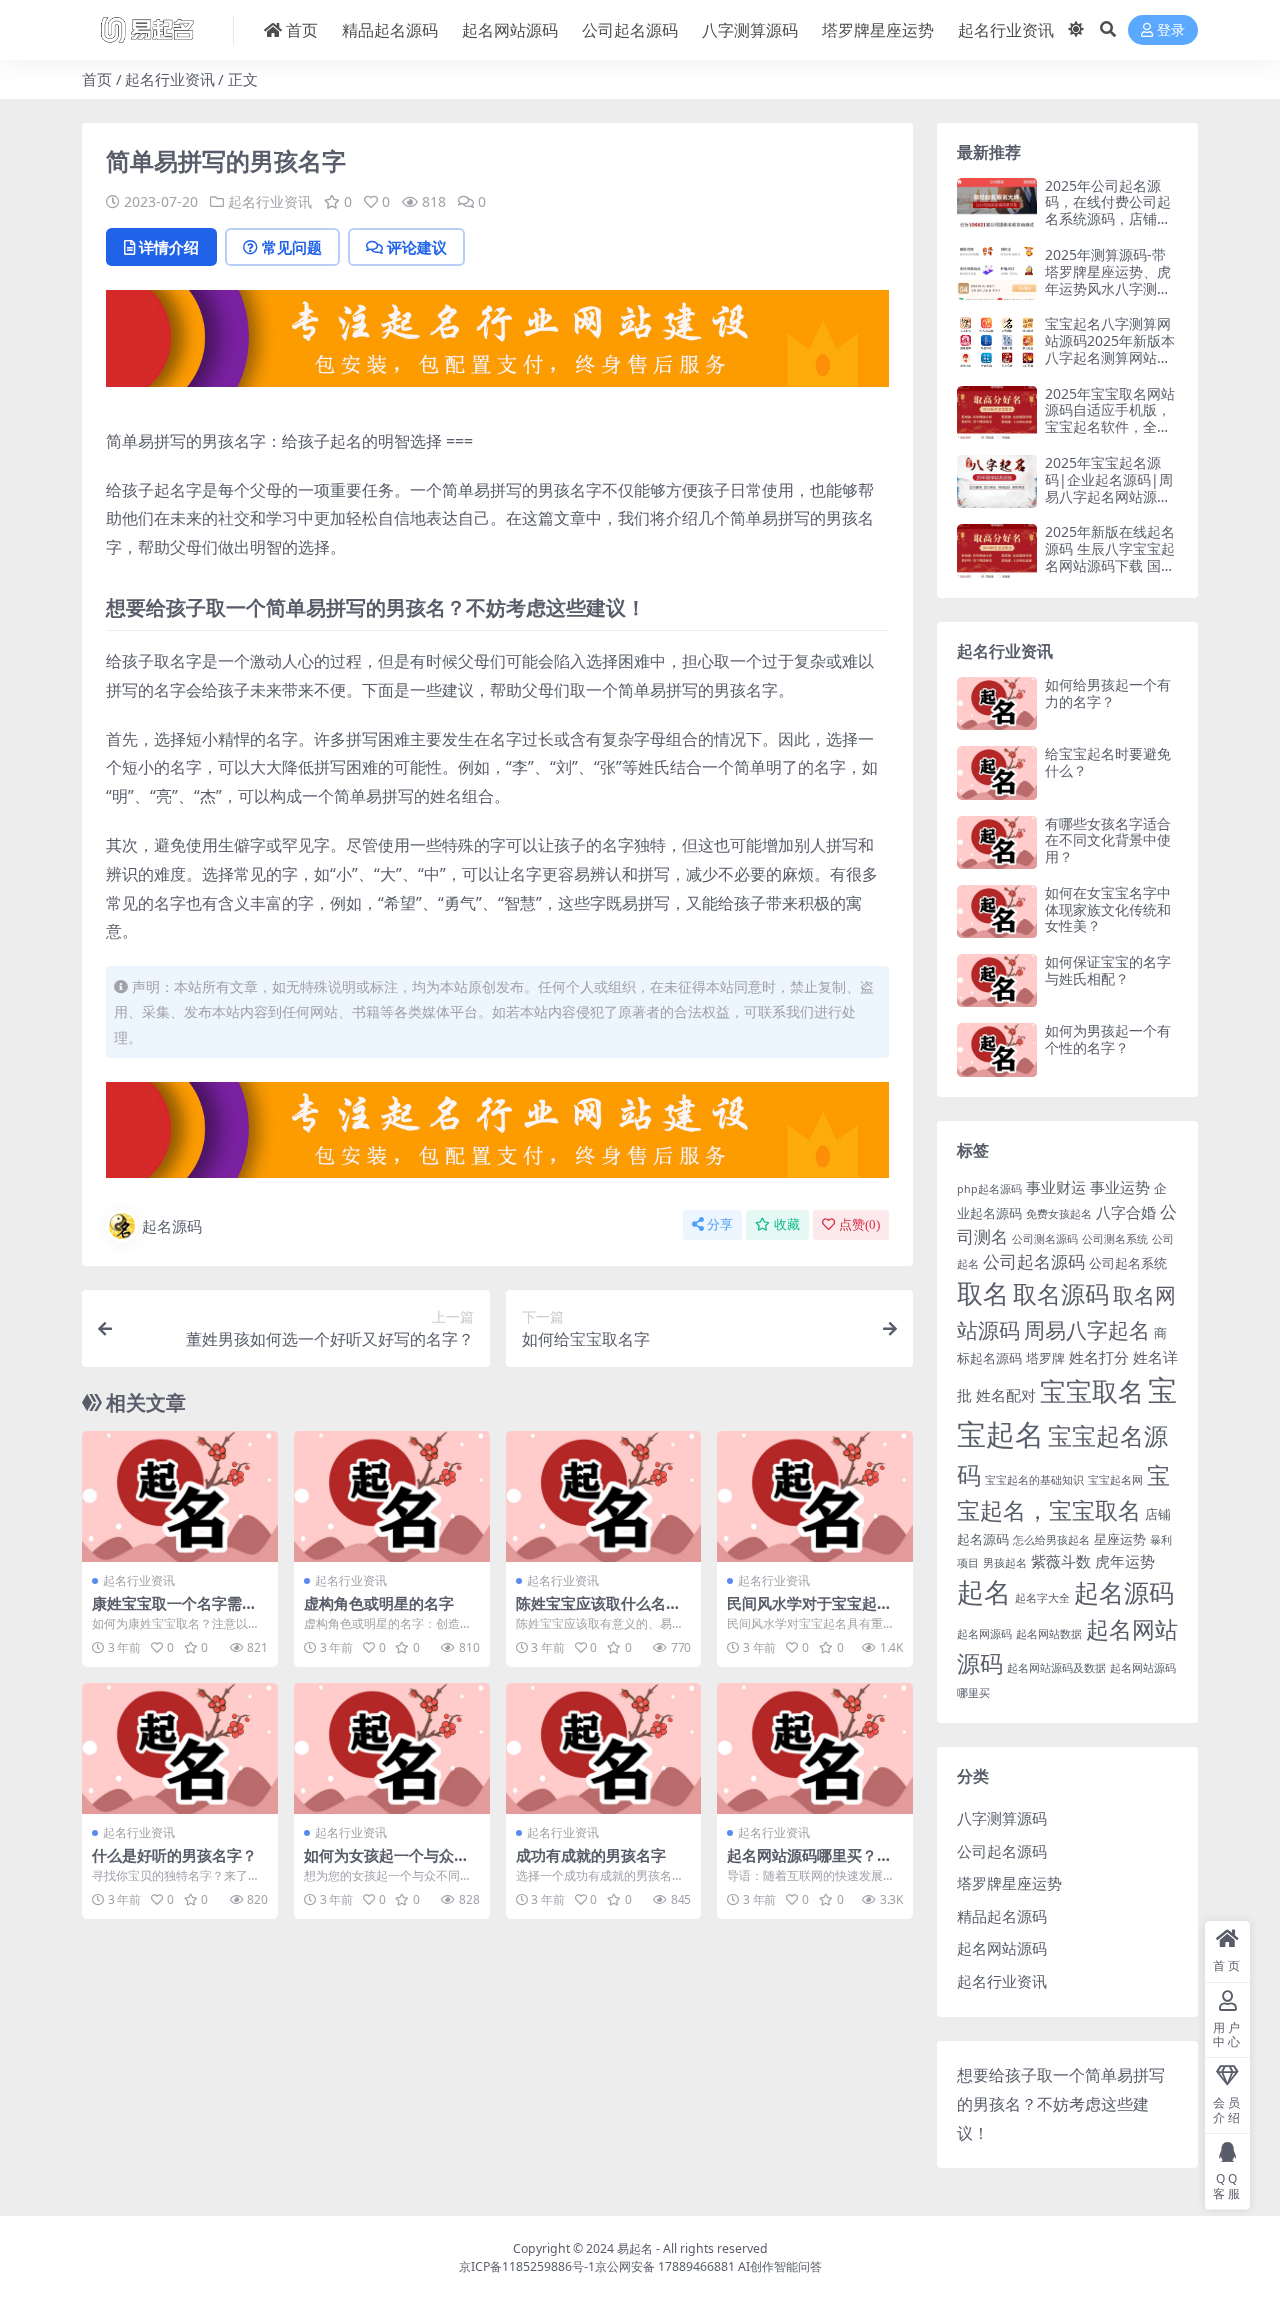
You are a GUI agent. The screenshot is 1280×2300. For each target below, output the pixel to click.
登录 (1171, 30)
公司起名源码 (630, 30)
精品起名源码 (390, 30)
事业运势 (1120, 1187)
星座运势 (1120, 1539)
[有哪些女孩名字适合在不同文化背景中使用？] (997, 842)
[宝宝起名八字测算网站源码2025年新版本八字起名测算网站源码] (997, 342)
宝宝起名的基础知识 (1034, 1480)
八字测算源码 (750, 30)
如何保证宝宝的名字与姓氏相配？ (1108, 970)
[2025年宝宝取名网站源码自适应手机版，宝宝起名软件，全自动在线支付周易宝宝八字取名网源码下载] (997, 412)
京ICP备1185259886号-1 (527, 2266)
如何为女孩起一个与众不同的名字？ (386, 1864)
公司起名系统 (1128, 1263)
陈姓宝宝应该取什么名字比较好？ (598, 1612)
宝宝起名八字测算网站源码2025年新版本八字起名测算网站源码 (1110, 348)
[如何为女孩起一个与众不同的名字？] (392, 1748)
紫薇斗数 (1061, 1561)
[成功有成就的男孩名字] (604, 1748)
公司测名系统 (1115, 1239)
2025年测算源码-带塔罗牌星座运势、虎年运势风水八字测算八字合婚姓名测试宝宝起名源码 (1108, 288)
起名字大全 (1042, 1598)
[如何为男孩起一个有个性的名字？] (997, 1049)
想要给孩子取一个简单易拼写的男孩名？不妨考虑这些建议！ (1061, 2104)
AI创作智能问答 (780, 2266)
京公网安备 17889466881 (665, 2266)
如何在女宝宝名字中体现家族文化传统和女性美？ (1108, 909)
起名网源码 (984, 1634)
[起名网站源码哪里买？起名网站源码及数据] (815, 1748)
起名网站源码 (510, 30)
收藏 (787, 1224)
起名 (984, 1592)
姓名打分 (1099, 1357)
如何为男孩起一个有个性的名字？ (1108, 1039)
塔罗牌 (1045, 1358)
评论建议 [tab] (417, 247)
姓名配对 (1006, 1395)
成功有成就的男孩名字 (591, 1855)
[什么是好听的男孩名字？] (180, 1748)
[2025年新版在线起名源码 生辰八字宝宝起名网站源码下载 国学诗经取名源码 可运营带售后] (997, 550)
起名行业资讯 (1006, 30)
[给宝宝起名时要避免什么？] (997, 772)
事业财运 (1056, 1187)
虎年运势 (1125, 1561)
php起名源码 (989, 1189)
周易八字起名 (1087, 1329)
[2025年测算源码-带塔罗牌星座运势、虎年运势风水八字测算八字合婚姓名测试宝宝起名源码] (997, 273)
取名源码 (1061, 1293)
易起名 (635, 2248)
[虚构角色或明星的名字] (392, 1496)
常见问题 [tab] (292, 247)
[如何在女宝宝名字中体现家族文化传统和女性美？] (997, 911)
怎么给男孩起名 (1051, 1540)
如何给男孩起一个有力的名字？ (1108, 693)
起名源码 (172, 1226)
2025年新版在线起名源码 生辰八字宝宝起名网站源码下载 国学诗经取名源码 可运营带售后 (1110, 565)
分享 (720, 1224)
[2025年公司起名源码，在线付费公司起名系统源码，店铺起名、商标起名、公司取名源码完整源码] (997, 204)
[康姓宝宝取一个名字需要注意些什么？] (180, 1496)
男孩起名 (1005, 1563)
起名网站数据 (1049, 1634)
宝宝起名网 (1115, 1480)
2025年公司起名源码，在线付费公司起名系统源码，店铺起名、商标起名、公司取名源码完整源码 (1108, 219)
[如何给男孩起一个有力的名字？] (997, 703)
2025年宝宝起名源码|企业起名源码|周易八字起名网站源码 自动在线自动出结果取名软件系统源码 (1109, 496)
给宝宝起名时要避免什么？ (1108, 762)
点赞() (859, 1224)
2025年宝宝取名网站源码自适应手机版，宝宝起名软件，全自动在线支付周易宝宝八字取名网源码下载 (1110, 427)
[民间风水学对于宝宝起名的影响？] (815, 1496)
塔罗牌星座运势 (878, 30)
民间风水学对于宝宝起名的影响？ (809, 1612)
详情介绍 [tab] (169, 247)
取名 (983, 1293)
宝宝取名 (1092, 1391)
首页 (302, 30)
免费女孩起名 (1059, 1214)
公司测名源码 (1045, 1239)
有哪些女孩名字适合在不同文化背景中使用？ (1108, 840)
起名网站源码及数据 (1056, 1668)
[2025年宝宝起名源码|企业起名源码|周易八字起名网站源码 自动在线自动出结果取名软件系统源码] (997, 481)
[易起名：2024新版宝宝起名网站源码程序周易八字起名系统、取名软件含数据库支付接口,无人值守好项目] (497, 345)
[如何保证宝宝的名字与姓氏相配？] (997, 980)
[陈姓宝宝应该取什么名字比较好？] (604, 1496)
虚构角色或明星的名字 (379, 1603)
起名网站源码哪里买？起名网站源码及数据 (809, 1864)
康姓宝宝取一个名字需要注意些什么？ (174, 1612)
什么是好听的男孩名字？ (174, 1855)
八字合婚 (1126, 1212)
